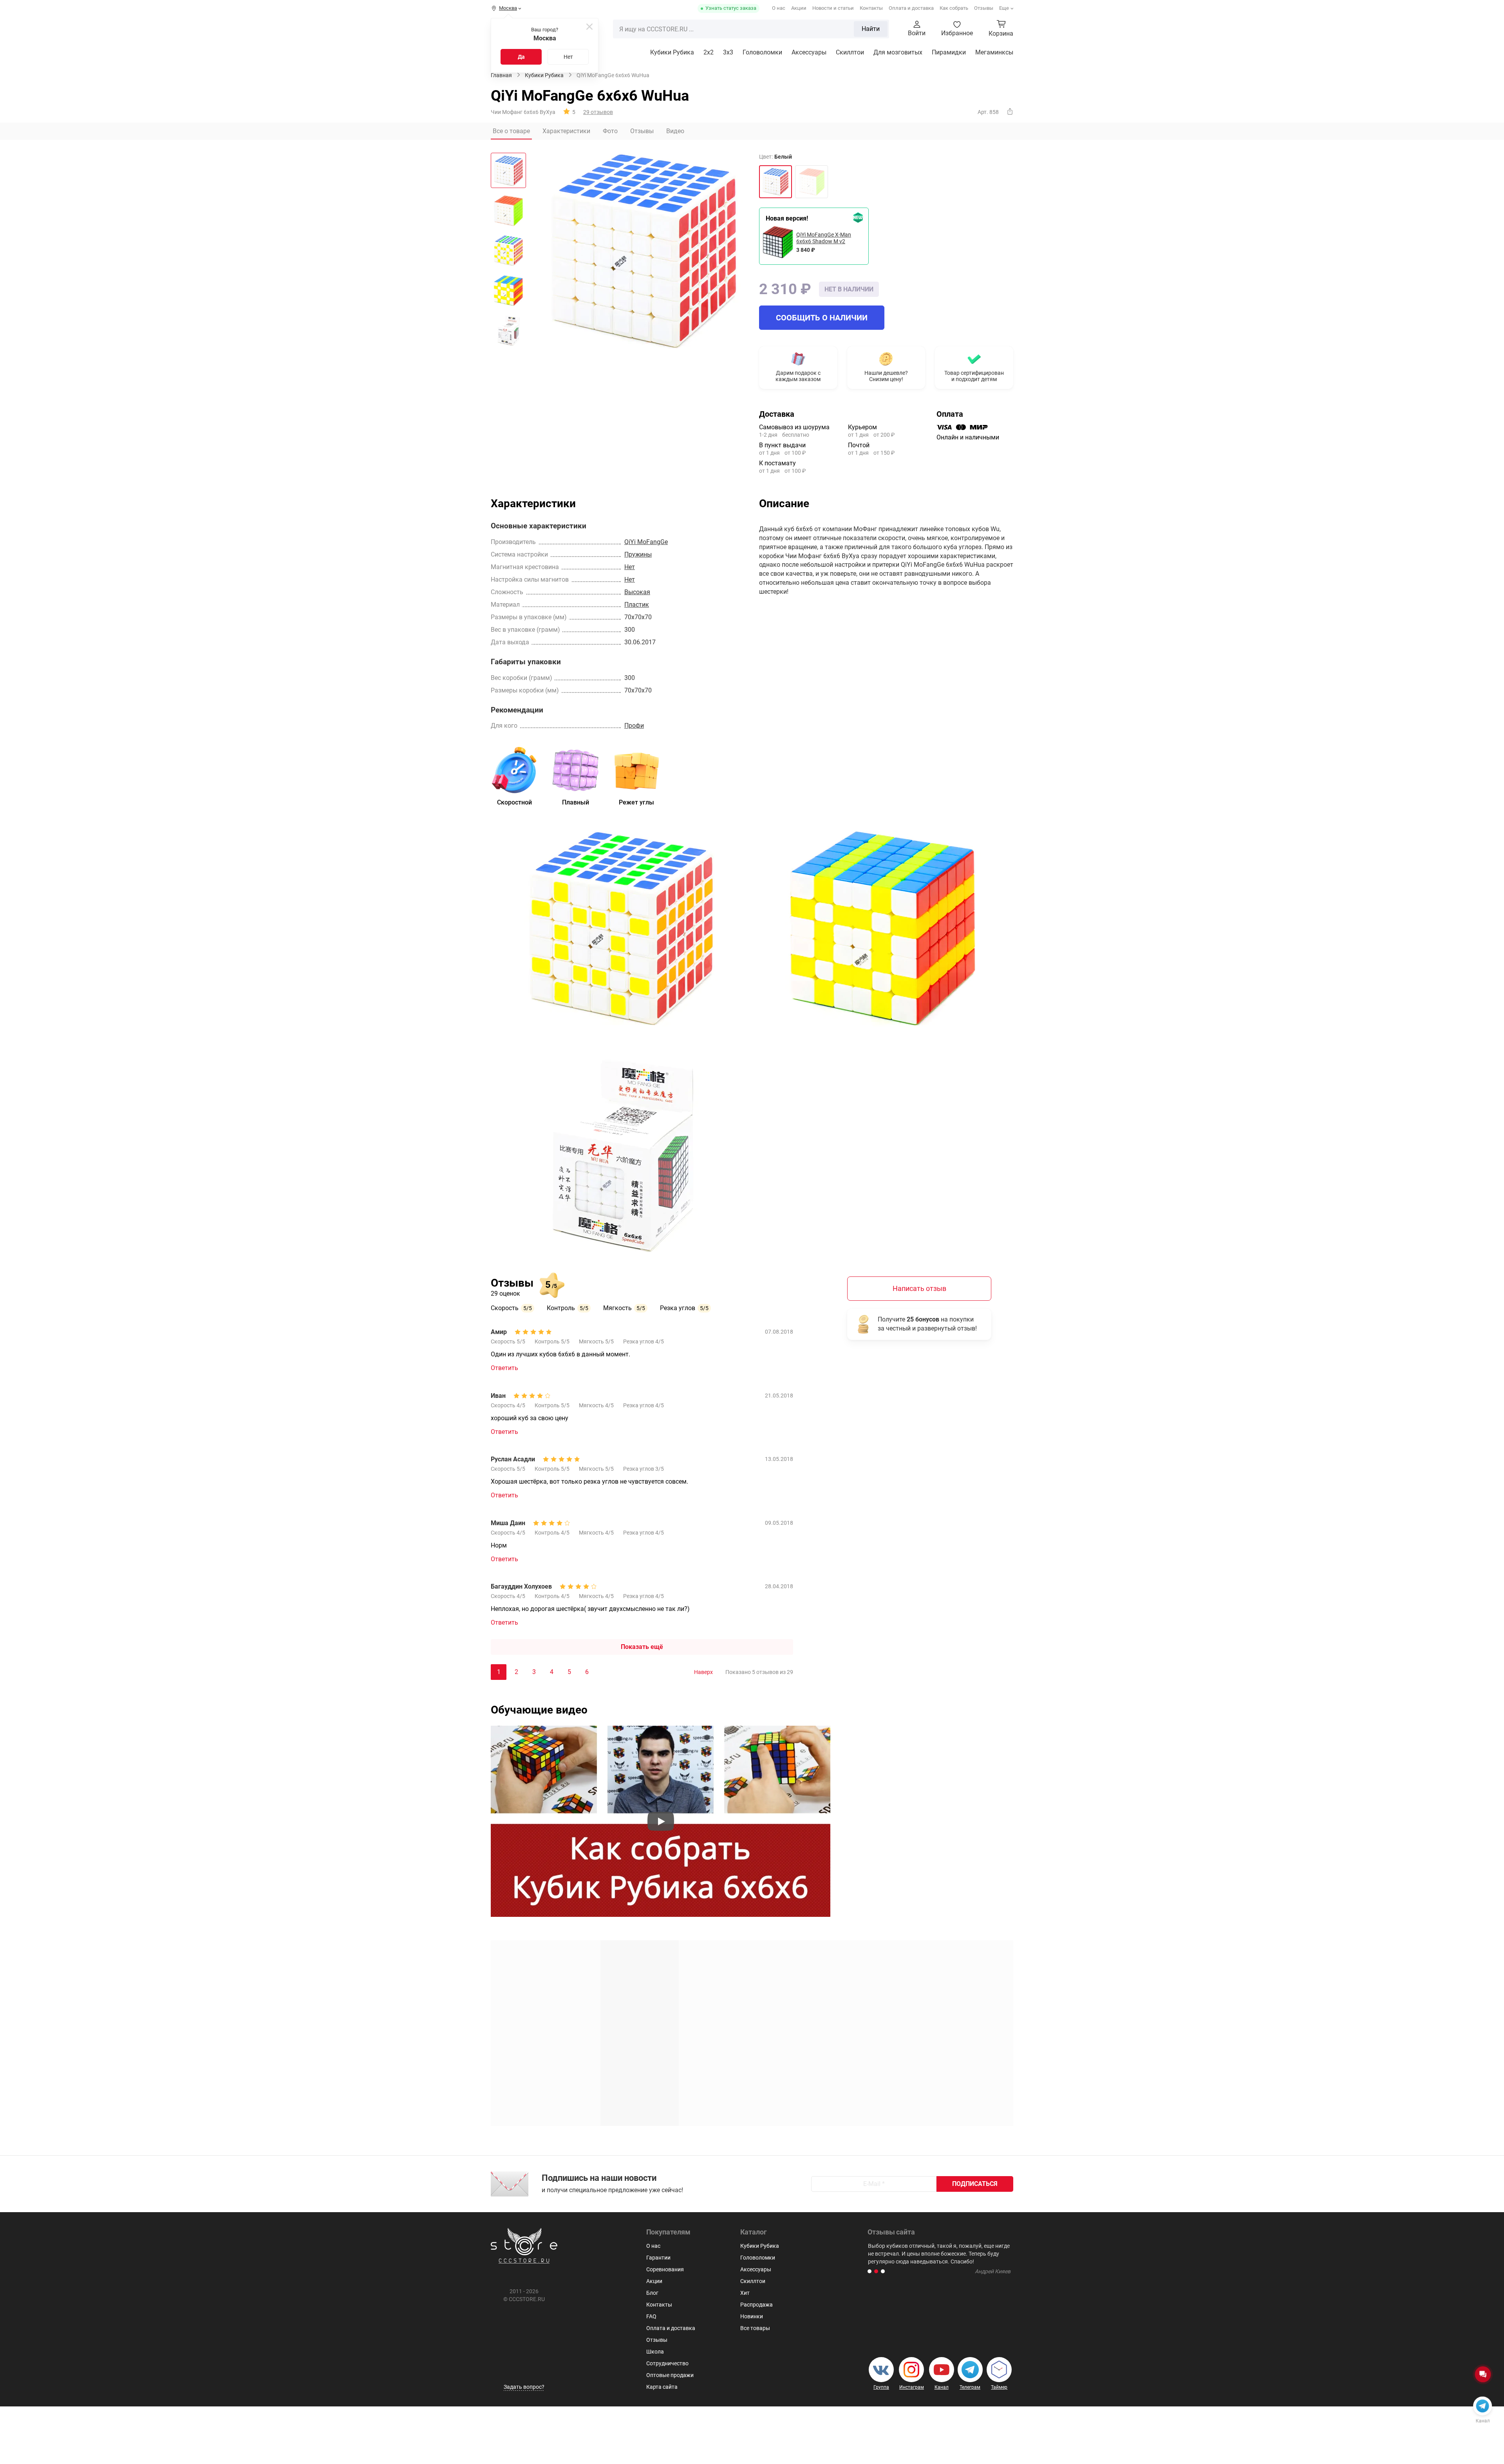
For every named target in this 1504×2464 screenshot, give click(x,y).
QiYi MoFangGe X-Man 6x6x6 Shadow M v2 (824, 238)
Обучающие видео (539, 1710)
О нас (779, 8)
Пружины (638, 554)
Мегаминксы (994, 52)
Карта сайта (662, 2387)
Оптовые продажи (670, 2375)
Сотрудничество (667, 2363)
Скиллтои (850, 52)
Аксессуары (809, 52)
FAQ (651, 2316)
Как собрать (954, 8)
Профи (634, 726)
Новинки (752, 2316)
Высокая (637, 592)
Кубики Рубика (672, 52)
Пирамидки (949, 52)
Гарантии (658, 2258)
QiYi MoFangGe (646, 542)
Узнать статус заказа (731, 8)
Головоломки (762, 52)
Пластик (637, 605)
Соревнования (665, 2269)
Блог (652, 2293)
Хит (745, 2293)
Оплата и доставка (911, 8)
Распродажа (757, 2305)
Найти (871, 29)
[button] (869, 2271)
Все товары (755, 2328)
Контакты (871, 8)
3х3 (728, 52)
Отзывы (984, 8)
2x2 (709, 52)
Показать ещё (642, 1647)
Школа (655, 2352)
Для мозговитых (898, 52)
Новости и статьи (833, 8)
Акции (799, 8)
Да (521, 57)
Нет (568, 57)
